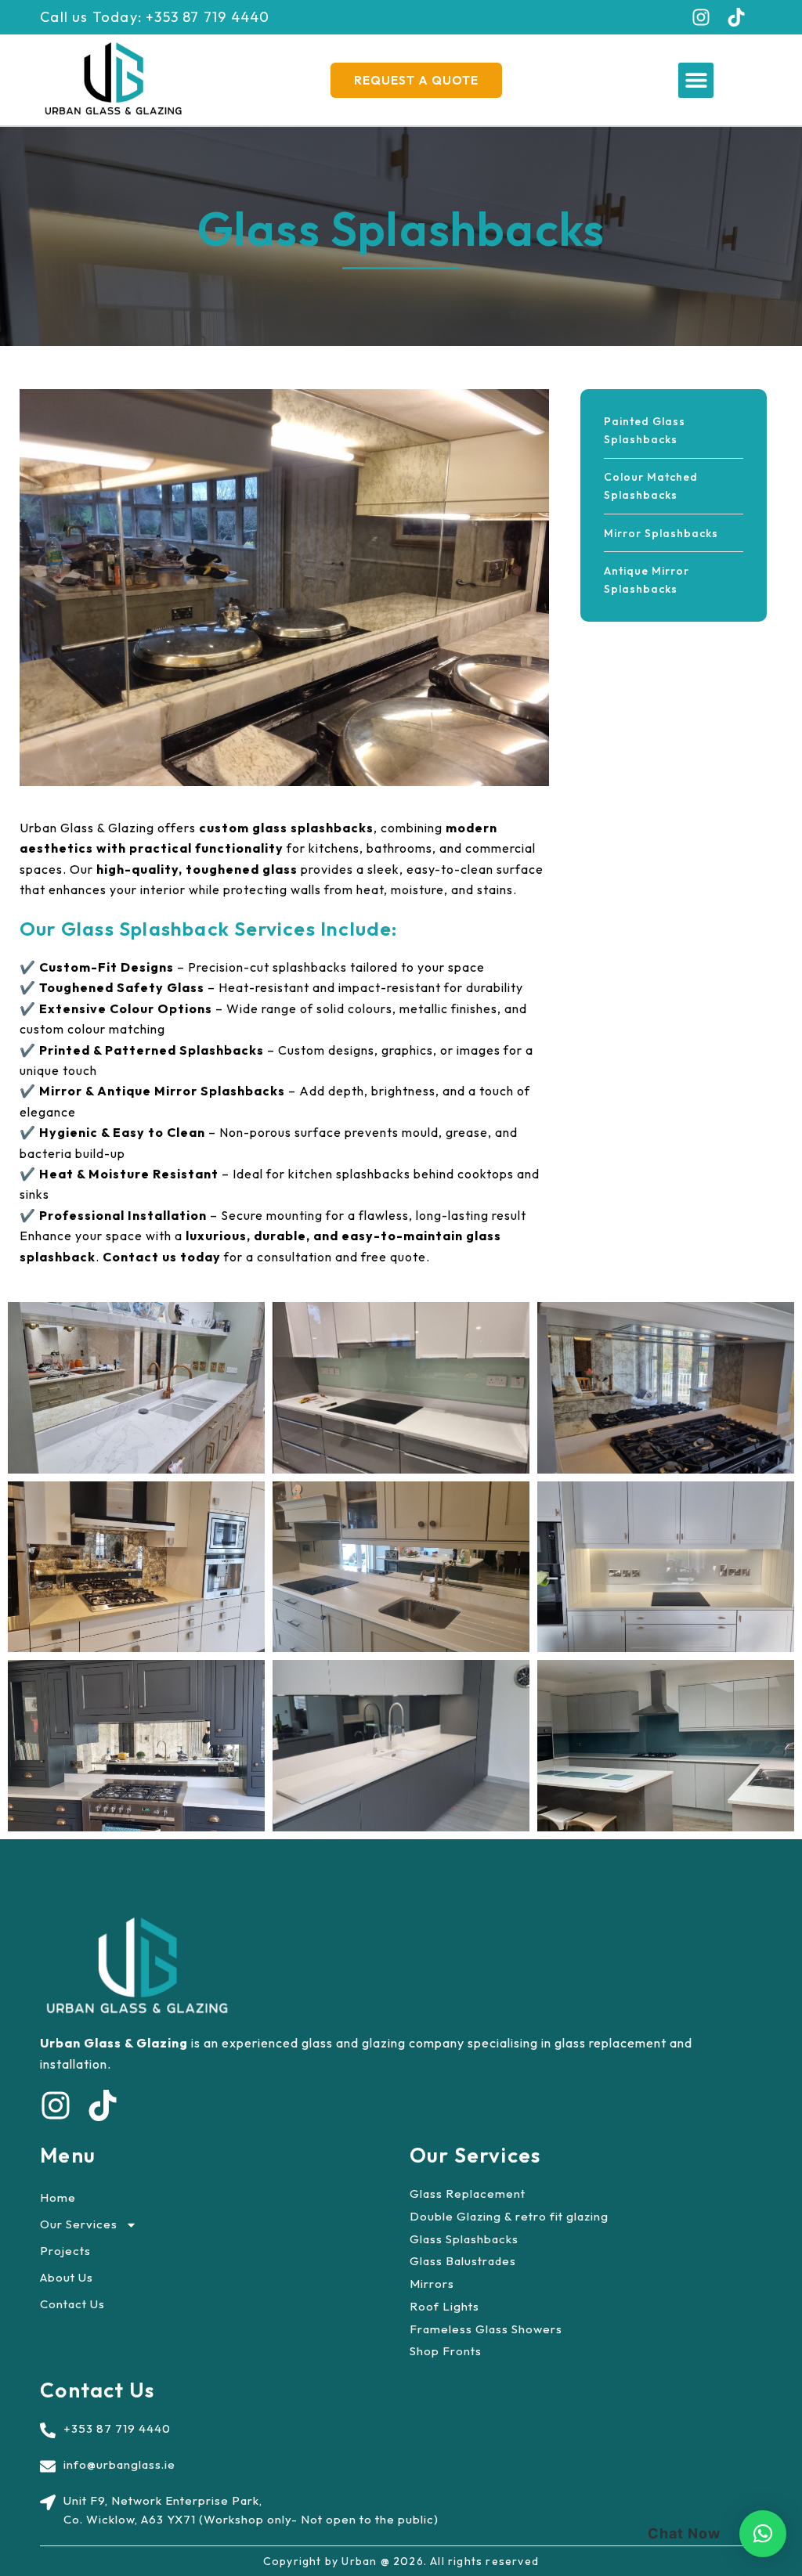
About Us (67, 2277)
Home (58, 2197)
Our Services (79, 2224)
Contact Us (72, 2304)
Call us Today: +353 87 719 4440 (155, 17)
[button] (696, 80)
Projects (65, 2251)
